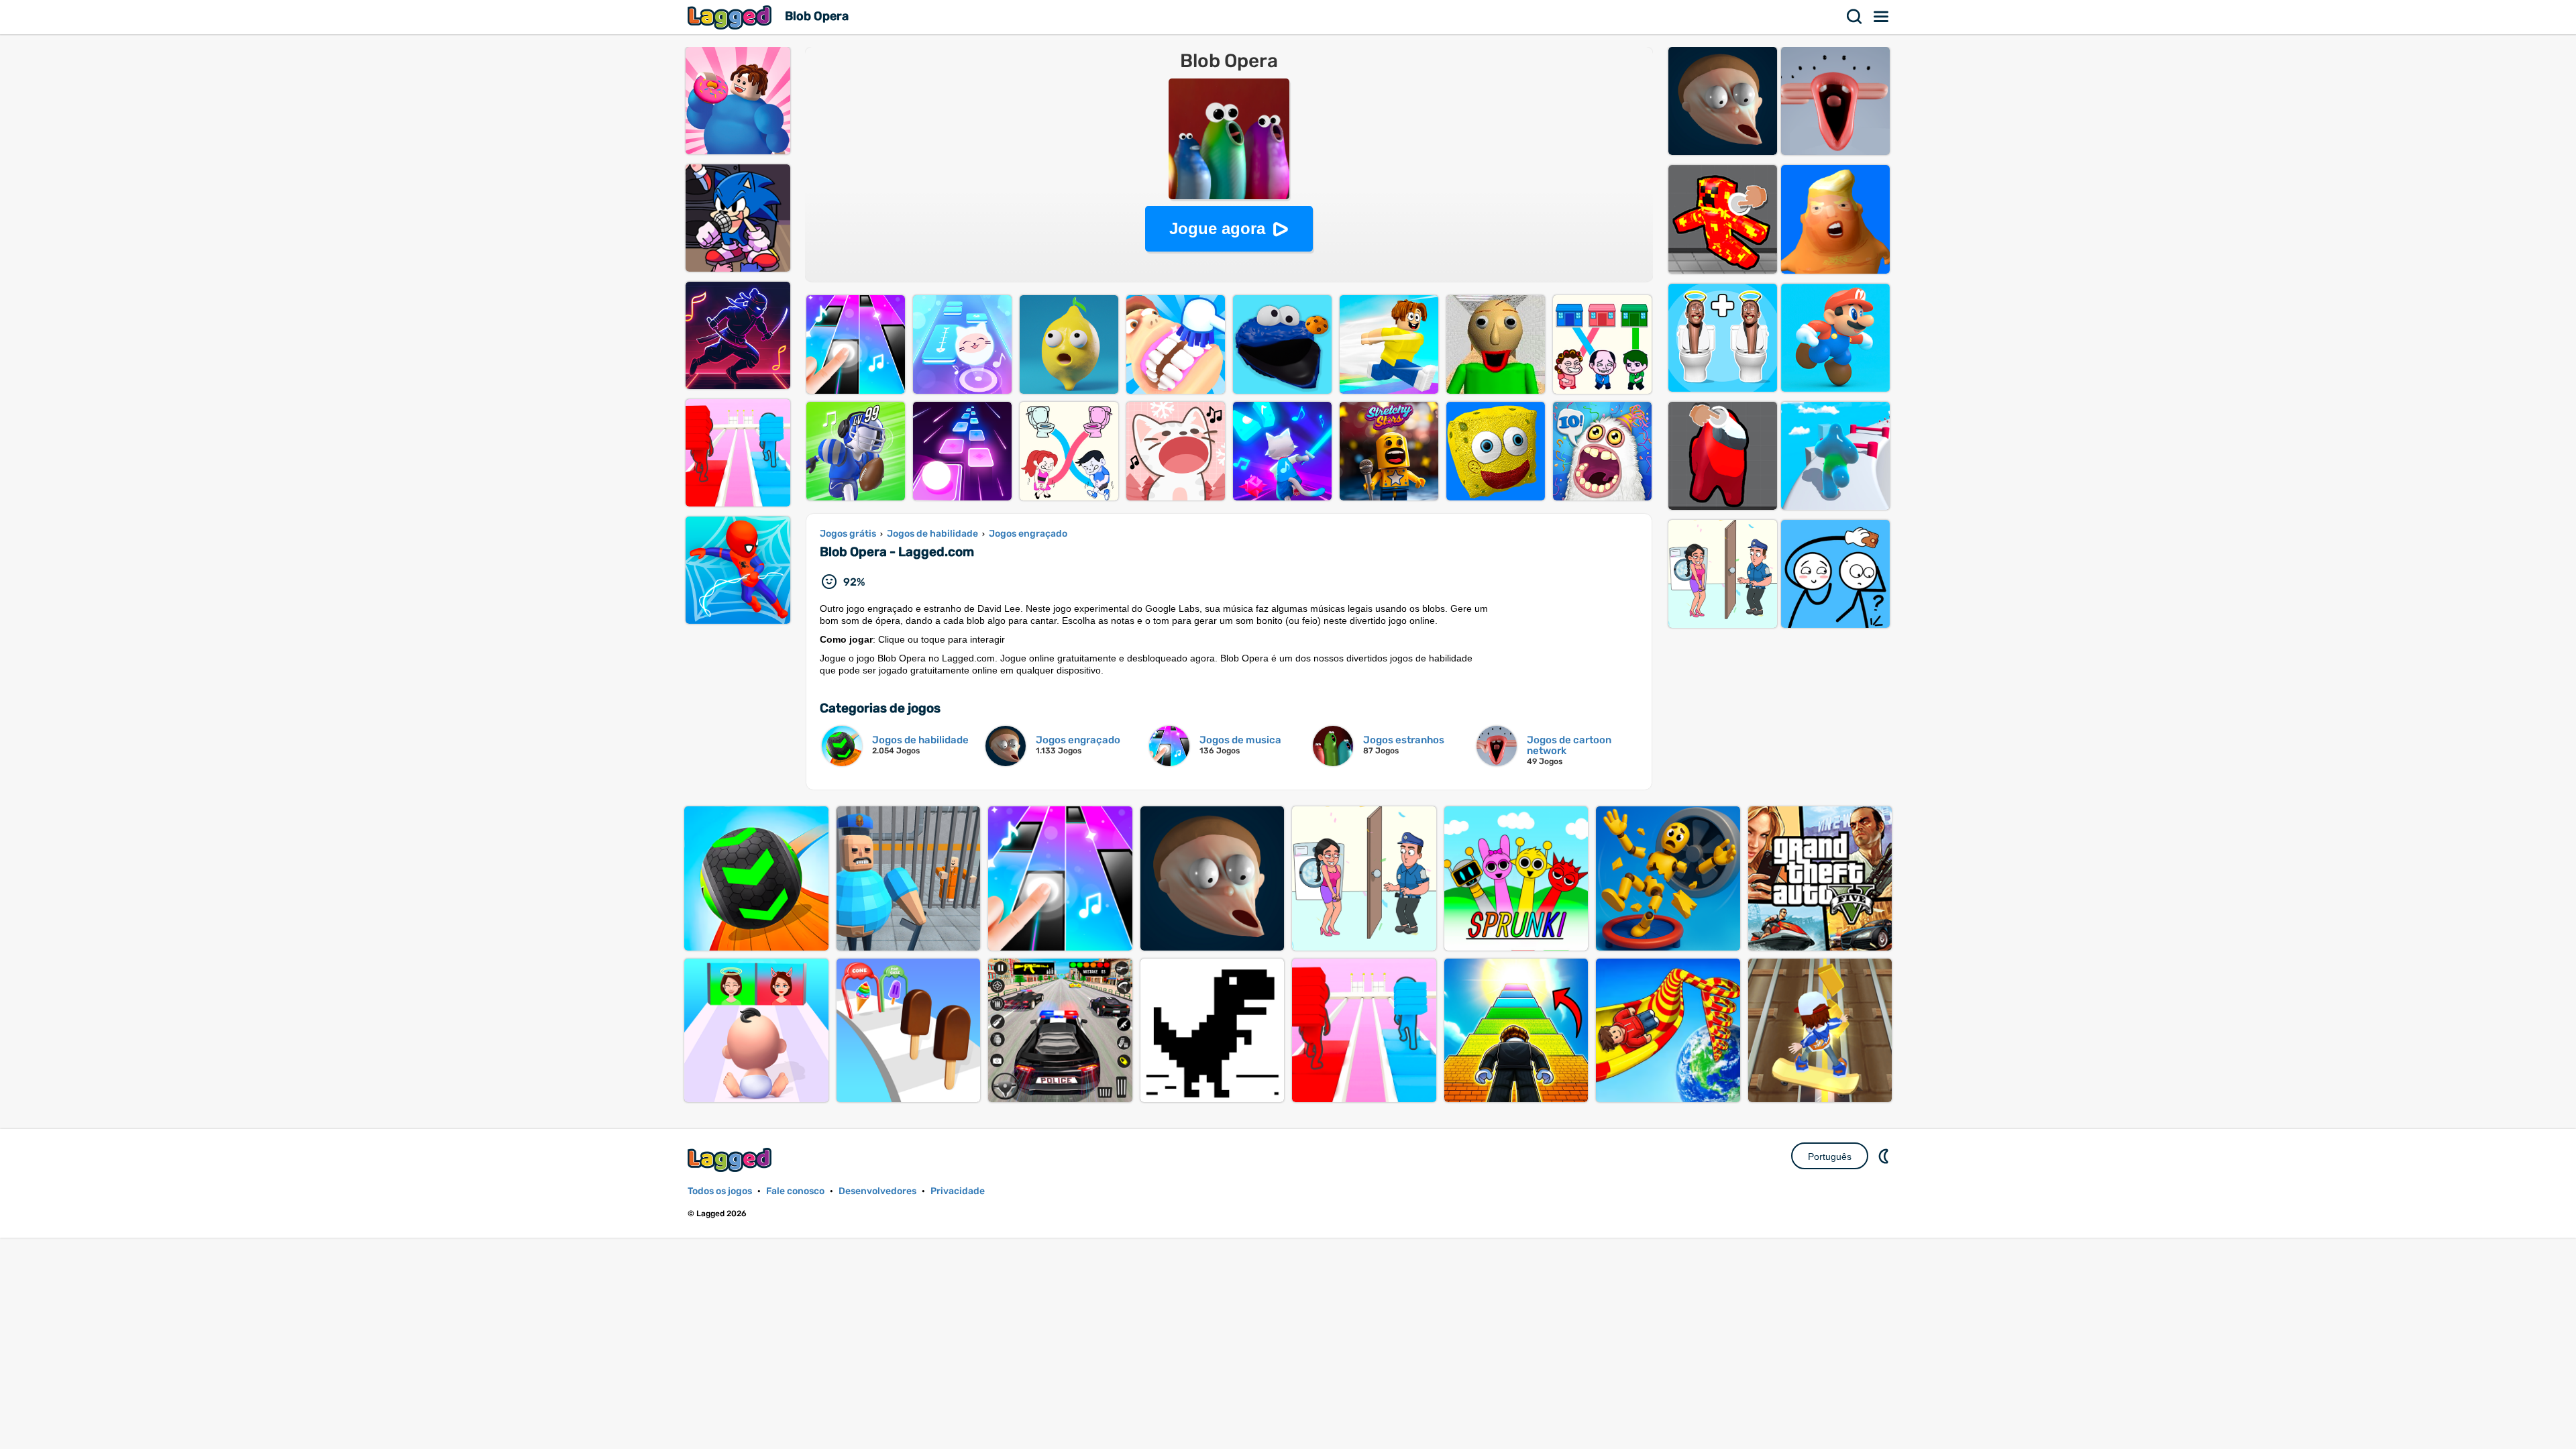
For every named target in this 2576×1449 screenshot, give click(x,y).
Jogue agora (1217, 228)
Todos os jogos (720, 1191)
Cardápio (1882, 17)
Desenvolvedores (877, 1191)
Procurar (1855, 17)
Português (1830, 1157)
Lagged (731, 17)
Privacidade (958, 1191)
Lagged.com (731, 1160)
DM (1885, 1156)
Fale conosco (795, 1191)
